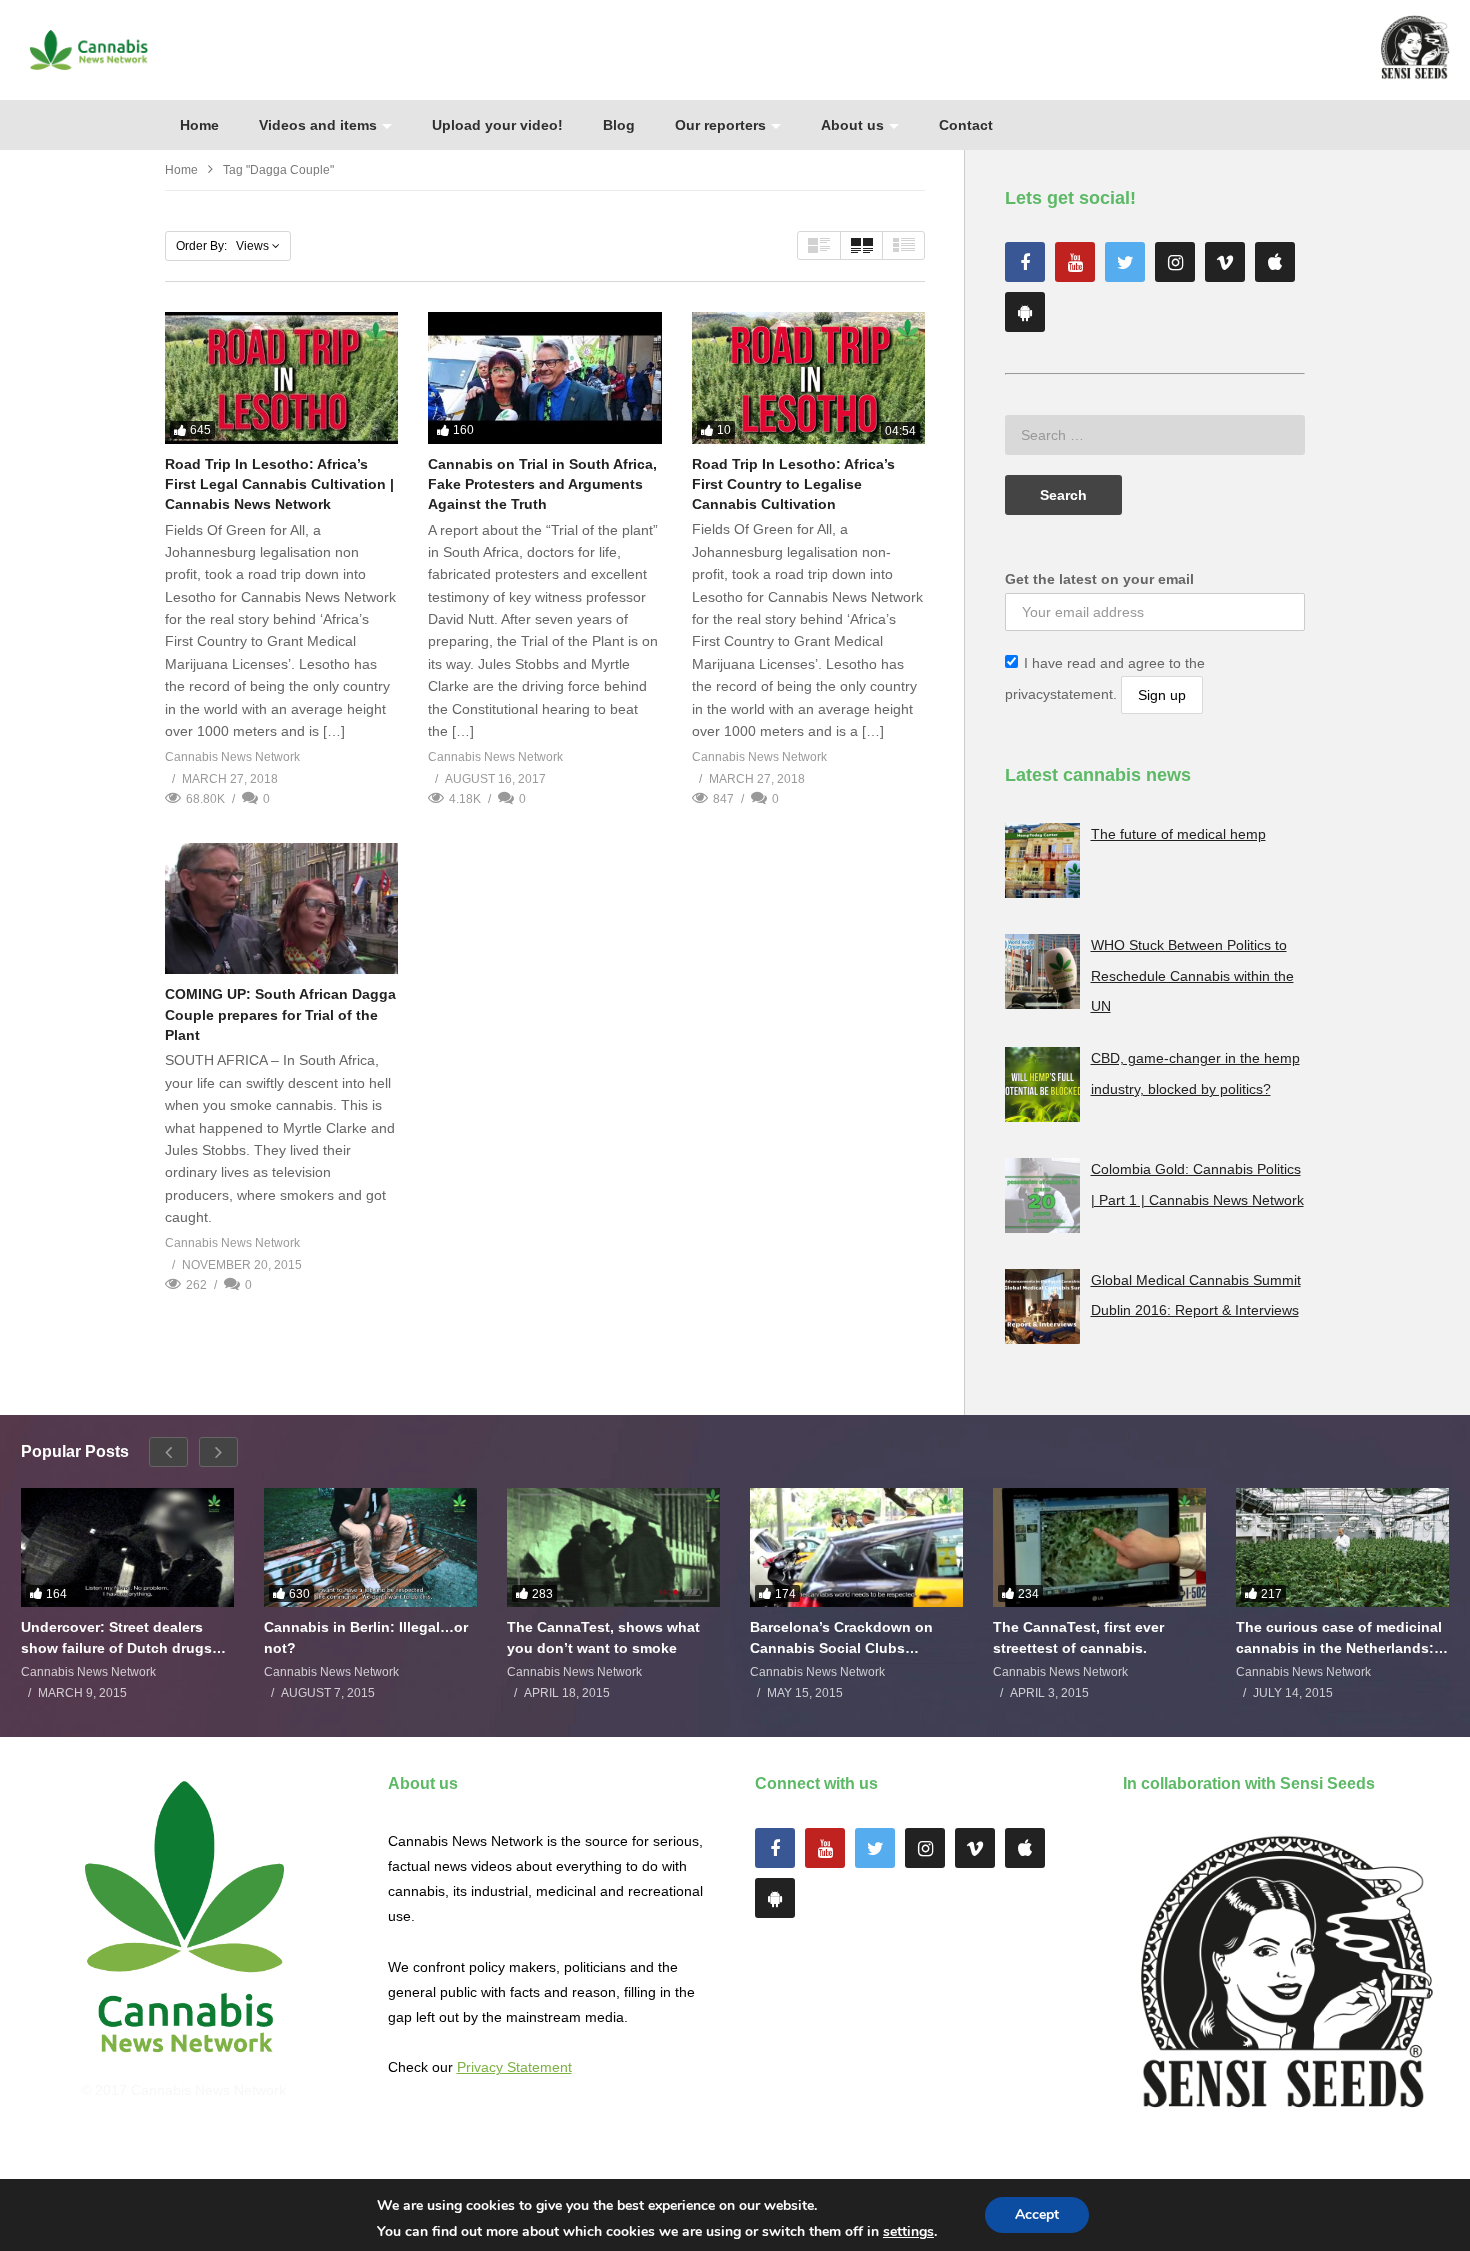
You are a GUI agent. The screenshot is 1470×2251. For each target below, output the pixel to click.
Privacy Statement (514, 2067)
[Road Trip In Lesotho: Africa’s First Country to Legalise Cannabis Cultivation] (808, 377)
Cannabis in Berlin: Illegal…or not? (366, 1637)
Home (199, 125)
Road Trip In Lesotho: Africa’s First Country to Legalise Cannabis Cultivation (793, 484)
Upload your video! (497, 125)
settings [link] (908, 2231)
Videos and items (318, 125)
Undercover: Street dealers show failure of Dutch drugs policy (116, 1637)
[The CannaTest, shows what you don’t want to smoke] (613, 1548)
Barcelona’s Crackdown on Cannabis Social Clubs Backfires (841, 1637)
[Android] (1025, 312)
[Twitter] (1125, 262)
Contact (966, 125)
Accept (1037, 2214)
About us (852, 125)
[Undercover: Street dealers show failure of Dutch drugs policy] (127, 1548)
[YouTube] (1075, 262)
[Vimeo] (1225, 262)
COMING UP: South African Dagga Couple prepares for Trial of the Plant (280, 1014)
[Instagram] (1175, 262)
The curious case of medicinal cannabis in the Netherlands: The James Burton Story (1339, 1637)
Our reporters (720, 125)
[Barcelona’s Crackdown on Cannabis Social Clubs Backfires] (856, 1548)
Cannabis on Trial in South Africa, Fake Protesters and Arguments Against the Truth (542, 484)
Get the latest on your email (1099, 579)
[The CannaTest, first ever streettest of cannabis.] (1099, 1548)
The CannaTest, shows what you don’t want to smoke (603, 1637)
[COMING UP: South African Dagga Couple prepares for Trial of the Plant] (281, 908)
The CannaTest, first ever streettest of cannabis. (1078, 1637)
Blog (619, 125)
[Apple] (1275, 262)
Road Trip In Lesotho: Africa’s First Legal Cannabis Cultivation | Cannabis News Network (279, 484)
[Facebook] (1025, 262)
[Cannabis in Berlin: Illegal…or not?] (370, 1548)
